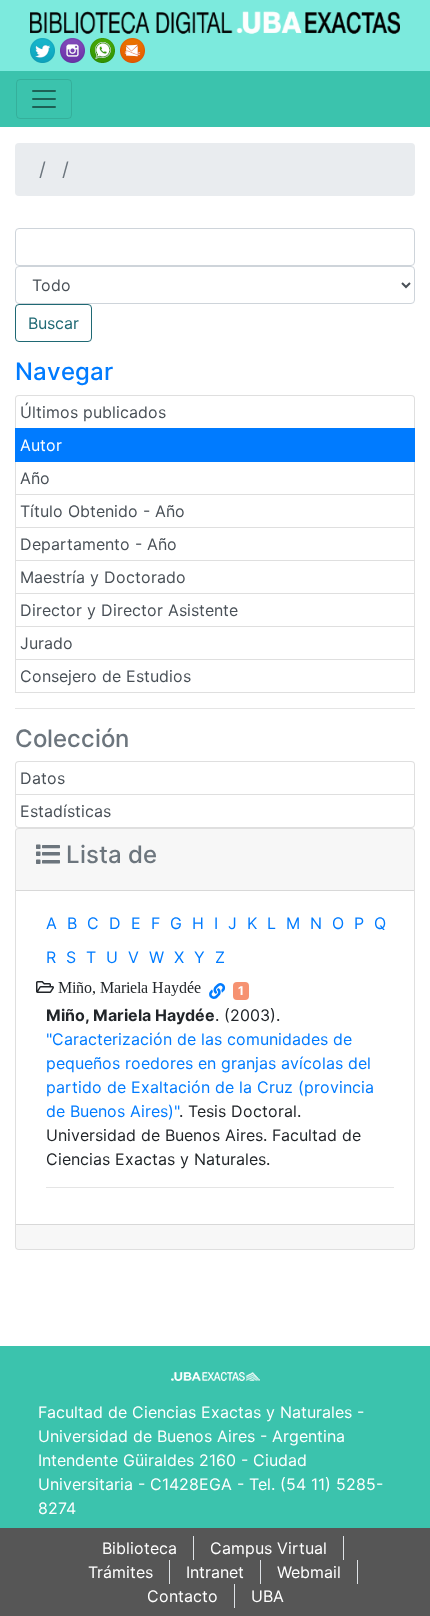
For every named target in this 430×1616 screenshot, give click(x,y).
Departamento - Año (98, 544)
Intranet (215, 1572)
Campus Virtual (268, 1548)
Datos (42, 778)
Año (35, 478)
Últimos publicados (93, 412)
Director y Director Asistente (129, 610)
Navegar (64, 371)
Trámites (120, 1572)
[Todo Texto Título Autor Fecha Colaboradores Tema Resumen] (215, 285)
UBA (267, 1596)
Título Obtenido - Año (102, 511)
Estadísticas (65, 811)
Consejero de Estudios (105, 676)
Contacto (182, 1596)
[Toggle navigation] (44, 99)
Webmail (309, 1572)
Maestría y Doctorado (103, 577)
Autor (41, 445)
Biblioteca (139, 1548)
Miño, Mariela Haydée (127, 987)
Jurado (46, 643)
